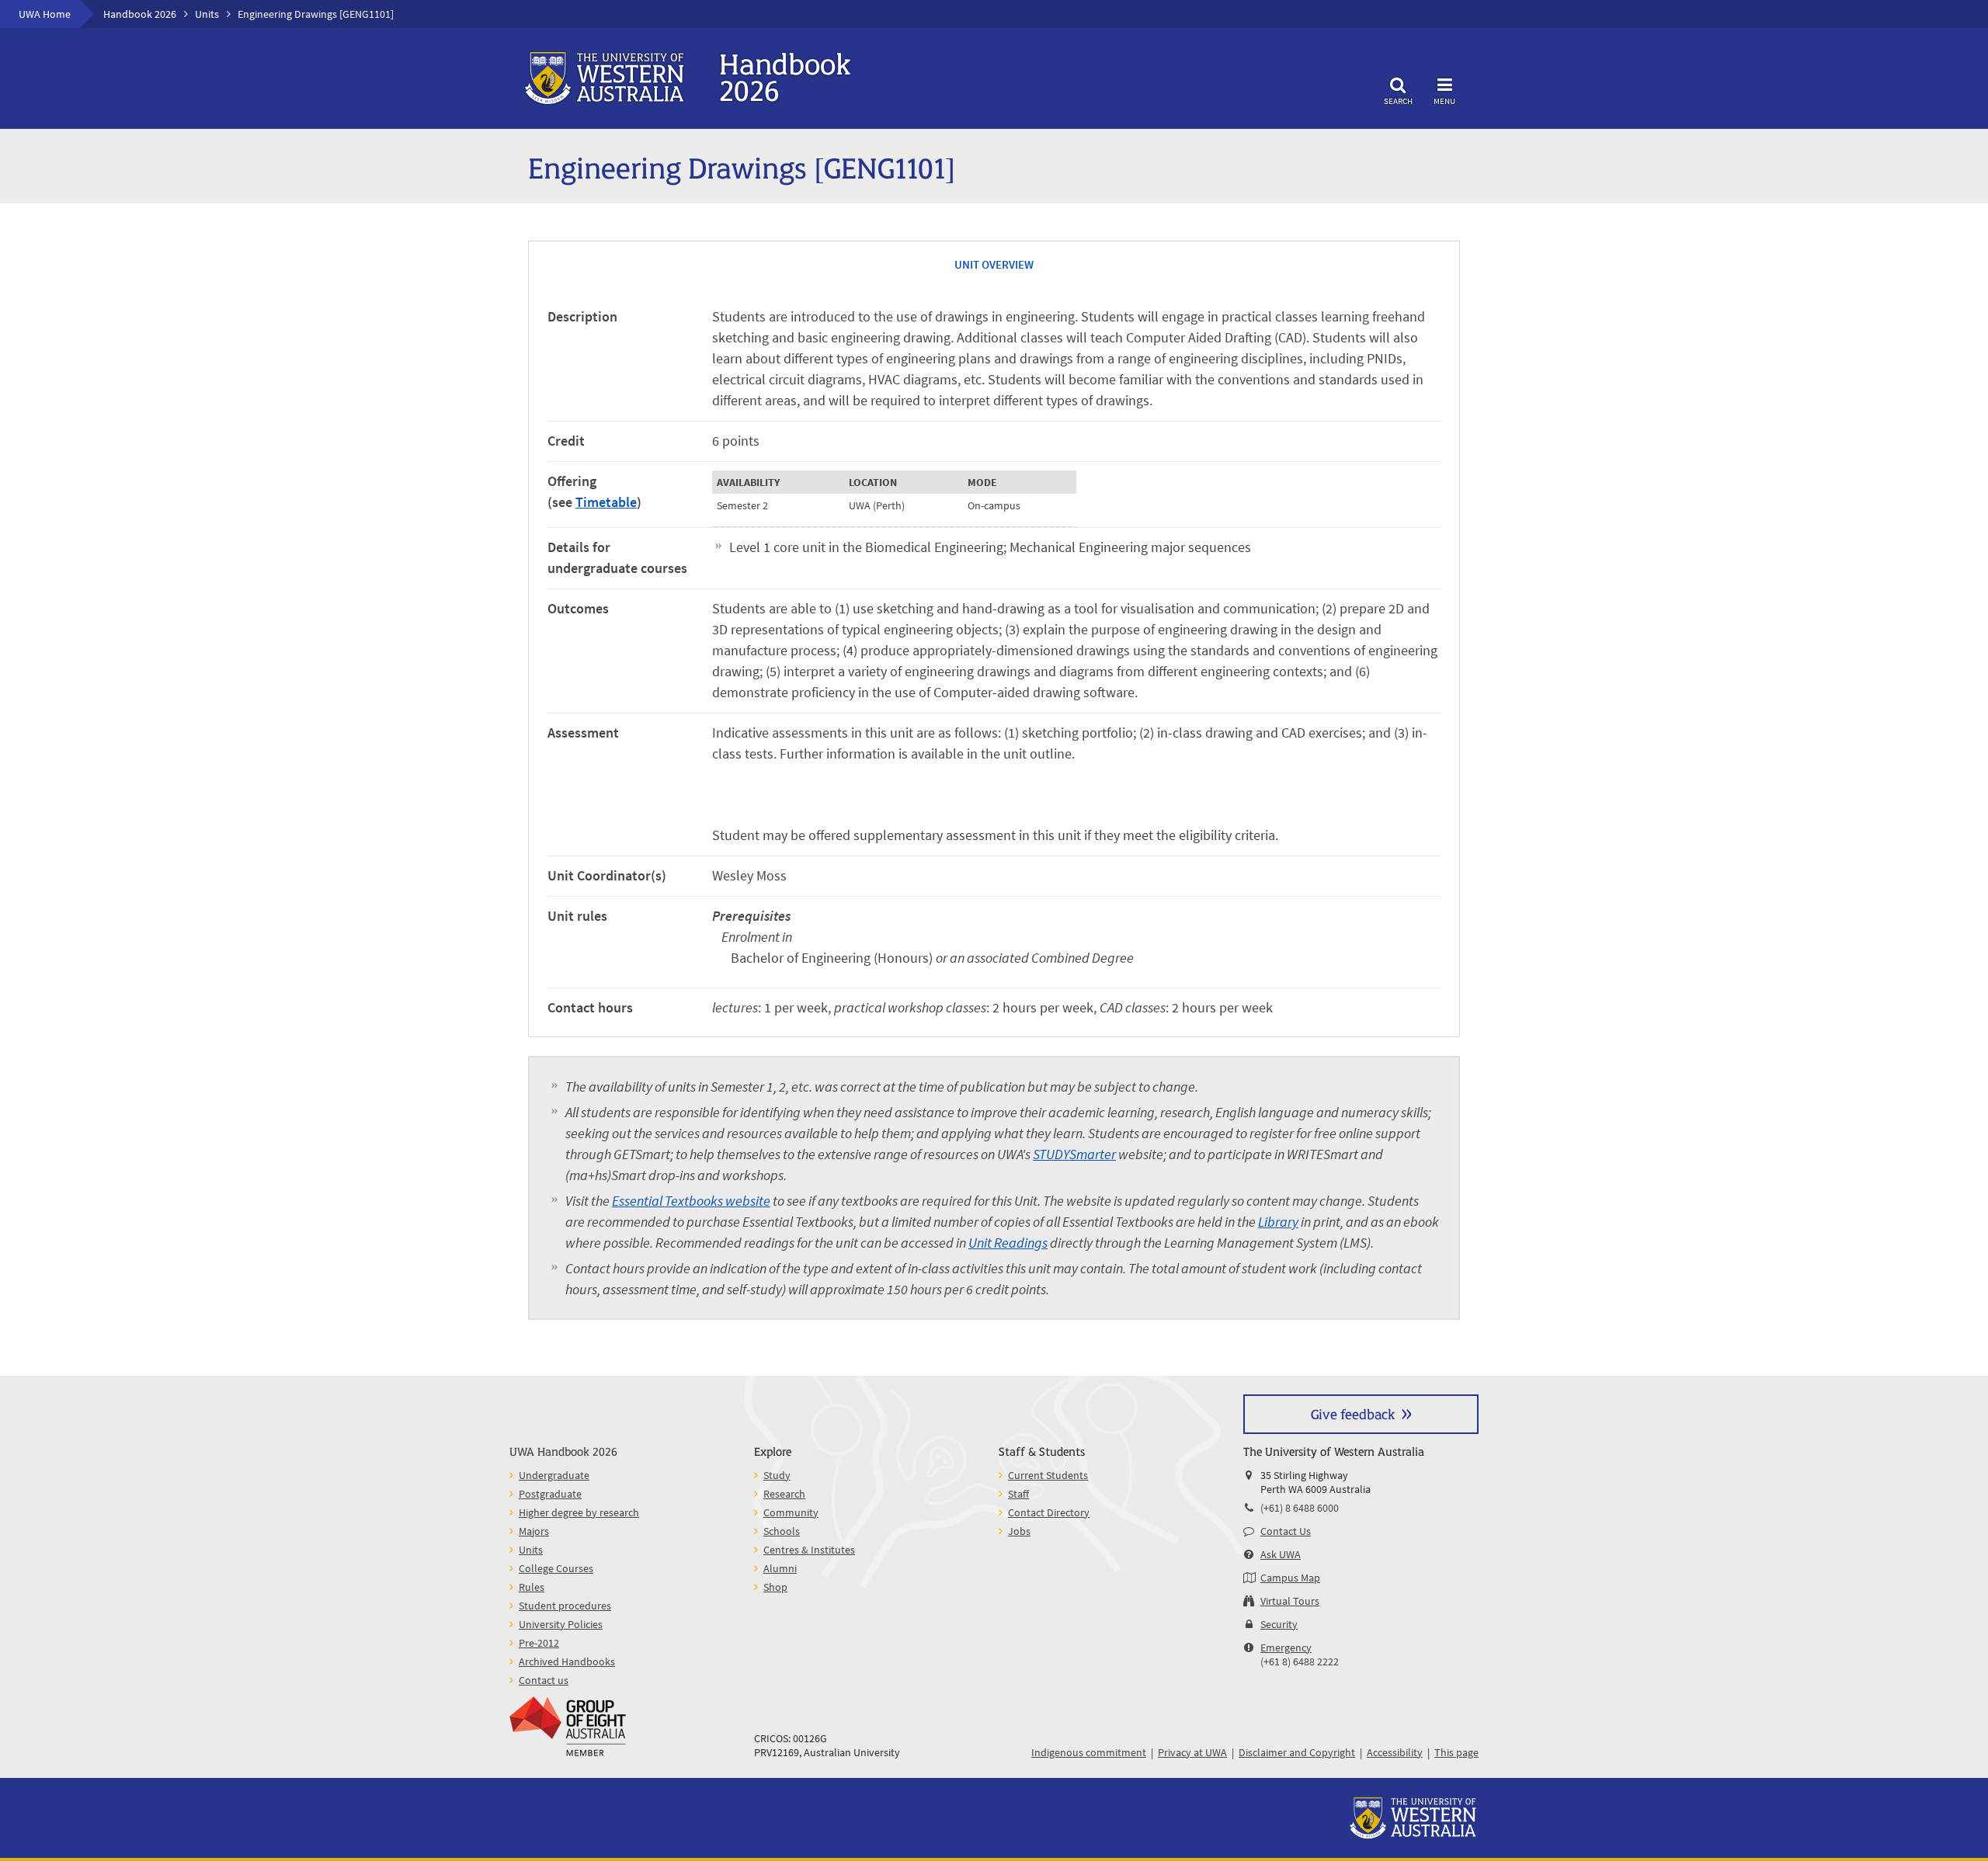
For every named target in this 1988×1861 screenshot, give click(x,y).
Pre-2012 (539, 1643)
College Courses (556, 1568)
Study (777, 1475)
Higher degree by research (579, 1512)
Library (1278, 1222)
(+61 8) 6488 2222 (1300, 1661)
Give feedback (1353, 1413)
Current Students (1048, 1475)
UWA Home (45, 14)
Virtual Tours (1290, 1601)
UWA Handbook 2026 (563, 1451)
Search (1398, 101)
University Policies (561, 1624)
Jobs (1019, 1531)
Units (207, 14)
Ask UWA (1281, 1554)
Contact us (544, 1680)
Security (1279, 1624)
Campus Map (1290, 1578)
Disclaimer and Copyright (1297, 1752)
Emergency (1286, 1647)
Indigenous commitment (1089, 1752)
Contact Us (1286, 1531)
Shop (775, 1587)
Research (784, 1494)
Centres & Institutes (809, 1550)
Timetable (606, 502)
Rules (532, 1587)
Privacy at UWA (1192, 1752)
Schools (782, 1531)
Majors (534, 1531)
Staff (1018, 1494)
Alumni (780, 1568)
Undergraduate (554, 1475)
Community (791, 1512)
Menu (1444, 101)
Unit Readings (1008, 1243)
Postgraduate (550, 1494)
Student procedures (565, 1606)
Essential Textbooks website (691, 1201)
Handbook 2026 (140, 14)
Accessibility (1395, 1752)
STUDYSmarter (1074, 1154)
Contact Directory (1049, 1512)
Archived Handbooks (567, 1661)
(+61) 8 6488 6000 (1300, 1508)
